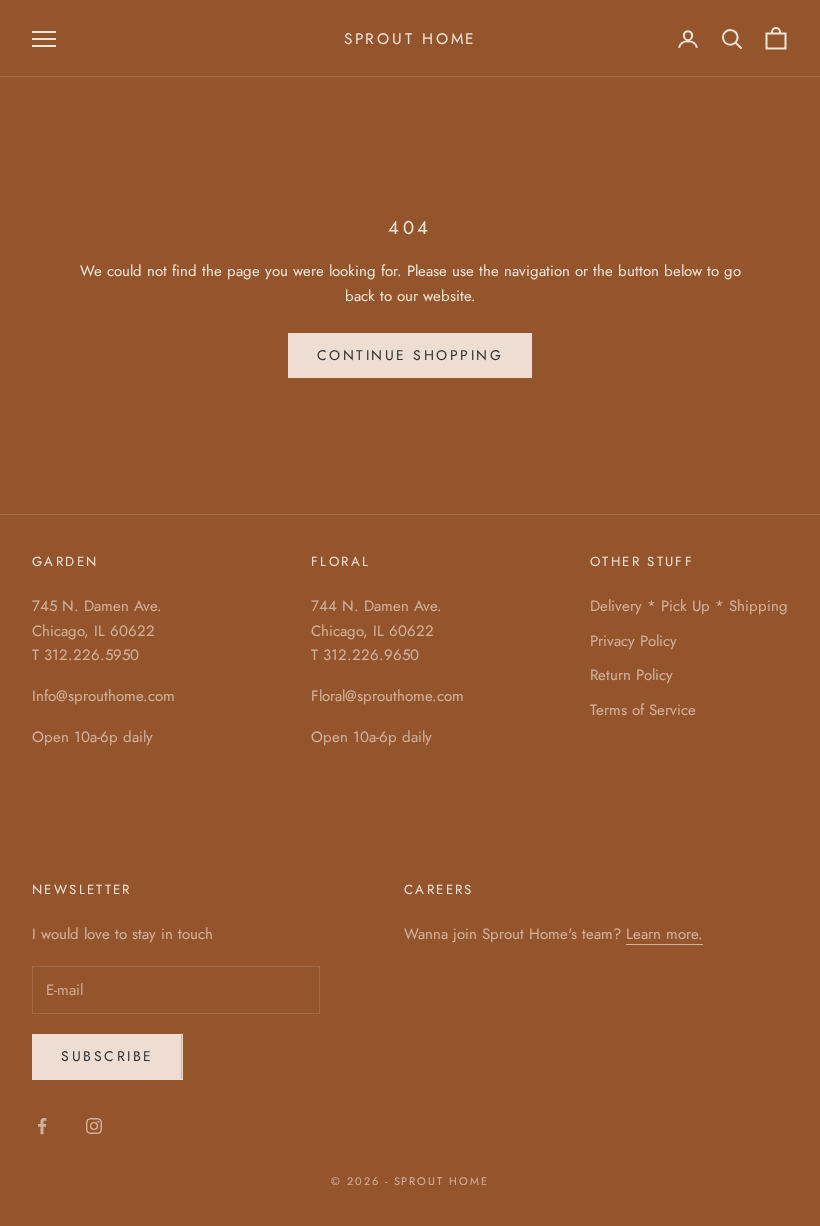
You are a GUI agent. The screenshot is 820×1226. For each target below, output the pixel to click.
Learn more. (664, 934)
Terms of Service (643, 710)
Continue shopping (410, 355)
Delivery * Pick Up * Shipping (689, 606)
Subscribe (107, 1056)
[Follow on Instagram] (94, 1126)
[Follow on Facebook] (42, 1126)
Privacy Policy (633, 641)
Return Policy (631, 675)
